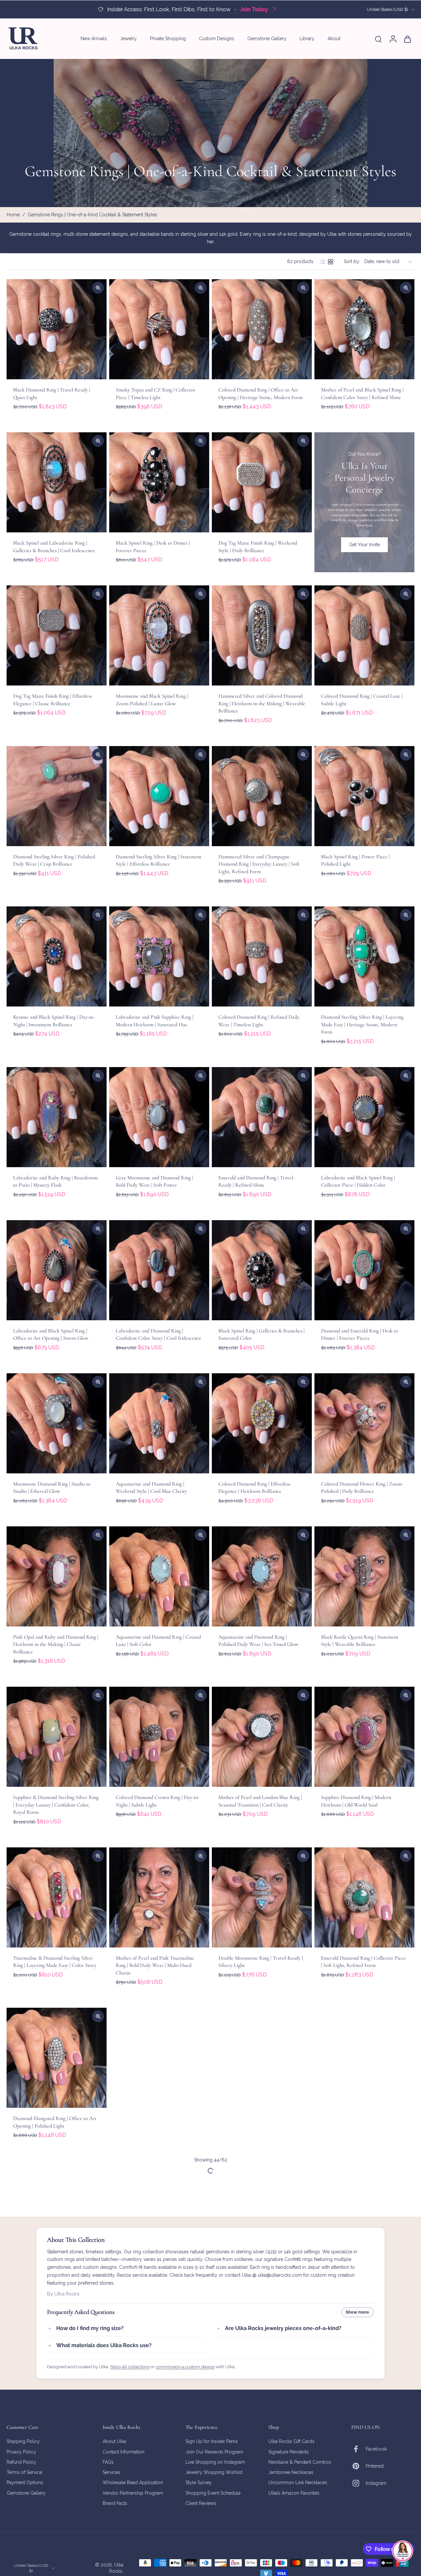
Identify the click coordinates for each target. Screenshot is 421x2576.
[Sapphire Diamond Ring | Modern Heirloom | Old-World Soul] (364, 1737)
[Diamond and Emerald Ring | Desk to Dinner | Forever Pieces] (364, 1270)
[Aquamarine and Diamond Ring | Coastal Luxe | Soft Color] (159, 1576)
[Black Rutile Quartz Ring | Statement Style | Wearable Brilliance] (364, 1576)
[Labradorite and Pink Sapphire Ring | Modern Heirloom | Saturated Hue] (159, 956)
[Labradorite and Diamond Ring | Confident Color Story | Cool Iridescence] (159, 1270)
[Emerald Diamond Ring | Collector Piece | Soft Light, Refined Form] (364, 1897)
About (334, 39)
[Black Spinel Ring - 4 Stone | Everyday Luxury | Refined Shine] (364, 2058)
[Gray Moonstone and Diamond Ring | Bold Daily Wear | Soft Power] (159, 1117)
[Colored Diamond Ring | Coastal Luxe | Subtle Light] (364, 635)
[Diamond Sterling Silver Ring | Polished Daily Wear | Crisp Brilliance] (57, 796)
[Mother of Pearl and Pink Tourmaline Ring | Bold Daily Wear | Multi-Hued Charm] (159, 1897)
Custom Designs (217, 39)
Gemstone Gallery (267, 39)
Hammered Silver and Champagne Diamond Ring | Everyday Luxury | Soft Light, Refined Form (259, 864)
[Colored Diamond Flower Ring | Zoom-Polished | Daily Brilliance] (364, 1423)
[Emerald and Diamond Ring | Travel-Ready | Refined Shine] (262, 1117)
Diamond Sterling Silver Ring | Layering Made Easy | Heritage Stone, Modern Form (362, 1024)
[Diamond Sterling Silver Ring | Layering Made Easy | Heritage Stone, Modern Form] (364, 956)
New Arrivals (94, 39)
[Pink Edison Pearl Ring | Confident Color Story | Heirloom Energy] (159, 2058)
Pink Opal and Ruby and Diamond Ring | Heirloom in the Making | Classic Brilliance (56, 1644)
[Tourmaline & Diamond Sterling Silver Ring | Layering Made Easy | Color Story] (57, 1897)
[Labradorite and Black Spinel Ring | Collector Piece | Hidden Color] (364, 1117)
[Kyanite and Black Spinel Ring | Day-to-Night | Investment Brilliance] (57, 956)
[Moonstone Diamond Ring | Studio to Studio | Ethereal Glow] (57, 1423)
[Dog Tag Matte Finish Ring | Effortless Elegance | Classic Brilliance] (57, 635)
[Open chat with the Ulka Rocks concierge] (403, 2551)
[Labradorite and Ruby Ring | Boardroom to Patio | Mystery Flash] (57, 1117)
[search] (378, 39)
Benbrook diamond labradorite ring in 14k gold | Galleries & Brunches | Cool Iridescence (364, 2440)
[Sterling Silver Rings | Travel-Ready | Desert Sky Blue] (364, 2211)
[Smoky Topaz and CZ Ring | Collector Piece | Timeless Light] (159, 329)
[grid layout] (331, 262)
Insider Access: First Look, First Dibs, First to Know (172, 9)
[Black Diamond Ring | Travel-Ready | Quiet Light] (57, 329)
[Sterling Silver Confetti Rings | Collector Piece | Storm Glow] (57, 2372)
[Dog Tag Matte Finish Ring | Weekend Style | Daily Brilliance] (262, 482)
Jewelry (128, 39)
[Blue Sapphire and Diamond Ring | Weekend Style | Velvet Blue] (262, 2058)
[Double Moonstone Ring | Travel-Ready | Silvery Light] (262, 1897)
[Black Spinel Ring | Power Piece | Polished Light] (364, 796)
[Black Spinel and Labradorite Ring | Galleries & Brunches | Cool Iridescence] (57, 482)
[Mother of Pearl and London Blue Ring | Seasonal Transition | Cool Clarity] (262, 1737)
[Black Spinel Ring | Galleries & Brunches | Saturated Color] (262, 1270)
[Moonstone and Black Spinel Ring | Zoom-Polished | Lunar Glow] (159, 635)
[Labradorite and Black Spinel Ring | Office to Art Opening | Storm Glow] (57, 1270)
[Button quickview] (98, 288)
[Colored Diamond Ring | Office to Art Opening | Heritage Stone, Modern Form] (262, 329)
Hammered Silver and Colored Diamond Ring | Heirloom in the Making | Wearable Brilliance (262, 703)
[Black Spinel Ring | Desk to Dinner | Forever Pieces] (159, 482)
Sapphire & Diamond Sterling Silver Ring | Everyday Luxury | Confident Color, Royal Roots (56, 1805)
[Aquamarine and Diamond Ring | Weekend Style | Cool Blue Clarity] (159, 1423)
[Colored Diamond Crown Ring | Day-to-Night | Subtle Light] (159, 1737)
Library (307, 39)
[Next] (211, 2496)
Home (13, 215)
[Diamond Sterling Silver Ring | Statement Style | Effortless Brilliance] (159, 796)
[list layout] (323, 262)
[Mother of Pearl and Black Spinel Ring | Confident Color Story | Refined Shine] (364, 329)
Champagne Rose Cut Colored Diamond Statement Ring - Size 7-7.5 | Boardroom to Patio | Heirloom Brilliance (260, 2279)
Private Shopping (168, 39)
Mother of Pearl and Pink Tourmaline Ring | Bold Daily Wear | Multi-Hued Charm (155, 1965)
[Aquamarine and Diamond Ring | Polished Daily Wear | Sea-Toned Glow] (262, 1576)
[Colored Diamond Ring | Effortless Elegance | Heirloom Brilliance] (262, 1423)
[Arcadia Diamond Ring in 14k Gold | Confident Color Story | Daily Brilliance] (262, 2372)
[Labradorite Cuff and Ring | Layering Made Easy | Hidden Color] (159, 2211)
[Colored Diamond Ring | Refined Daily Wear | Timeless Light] (262, 956)
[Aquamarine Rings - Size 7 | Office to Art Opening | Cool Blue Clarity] (159, 2372)
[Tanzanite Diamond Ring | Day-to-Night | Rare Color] (57, 2211)
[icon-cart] (407, 39)
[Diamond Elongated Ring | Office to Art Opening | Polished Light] (57, 2058)
